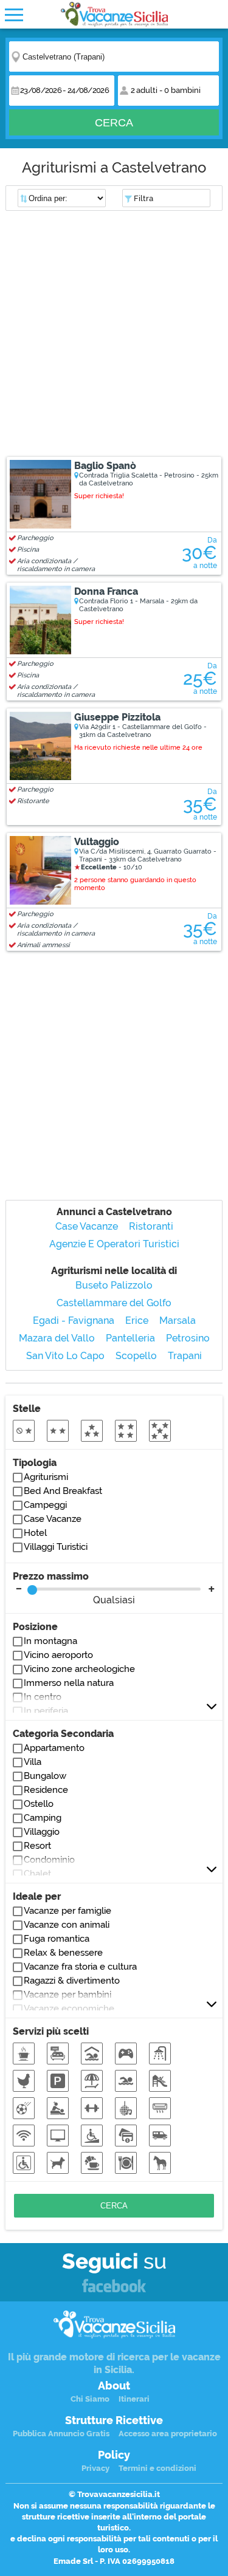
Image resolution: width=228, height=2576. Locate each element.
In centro (43, 1697)
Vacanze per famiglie (67, 1911)
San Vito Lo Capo (65, 1356)
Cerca (114, 123)
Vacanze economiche (69, 2009)
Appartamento (54, 1748)
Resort (37, 1846)
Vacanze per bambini (67, 1995)
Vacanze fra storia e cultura (80, 1967)
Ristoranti (151, 1226)
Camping (43, 1818)
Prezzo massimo (74, 1588)
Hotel (35, 1533)
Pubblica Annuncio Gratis (61, 2434)
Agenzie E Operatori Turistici (114, 1244)
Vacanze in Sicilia (114, 14)
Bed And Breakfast (63, 1491)
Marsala (178, 1321)
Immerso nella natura (69, 1683)
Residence (46, 1790)
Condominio (49, 1860)
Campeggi (45, 1505)
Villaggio (42, 1832)
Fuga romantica (57, 1939)
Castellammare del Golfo (114, 1303)
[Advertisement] (114, 335)
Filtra (143, 198)
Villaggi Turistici (56, 1547)
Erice (137, 1321)
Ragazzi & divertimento (72, 1981)
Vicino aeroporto (58, 1655)
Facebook (114, 2287)
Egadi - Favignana (74, 1321)
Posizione (35, 1627)
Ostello (39, 1804)
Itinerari (134, 2399)
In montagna (50, 1641)
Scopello (136, 1356)
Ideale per (37, 1896)
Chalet (37, 1874)
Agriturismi (46, 1477)
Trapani (185, 1356)
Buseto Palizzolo (114, 1285)
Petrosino (188, 1338)
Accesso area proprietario (168, 2434)
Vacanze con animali (67, 1925)
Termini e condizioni (157, 2468)
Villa (33, 1762)
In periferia (46, 1711)
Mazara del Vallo (57, 1338)
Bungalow (45, 1776)
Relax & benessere (63, 1953)
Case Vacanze (87, 1226)
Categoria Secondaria (63, 1734)
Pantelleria (130, 1338)
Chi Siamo (90, 2399)
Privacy (95, 2468)
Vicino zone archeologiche (79, 1669)
